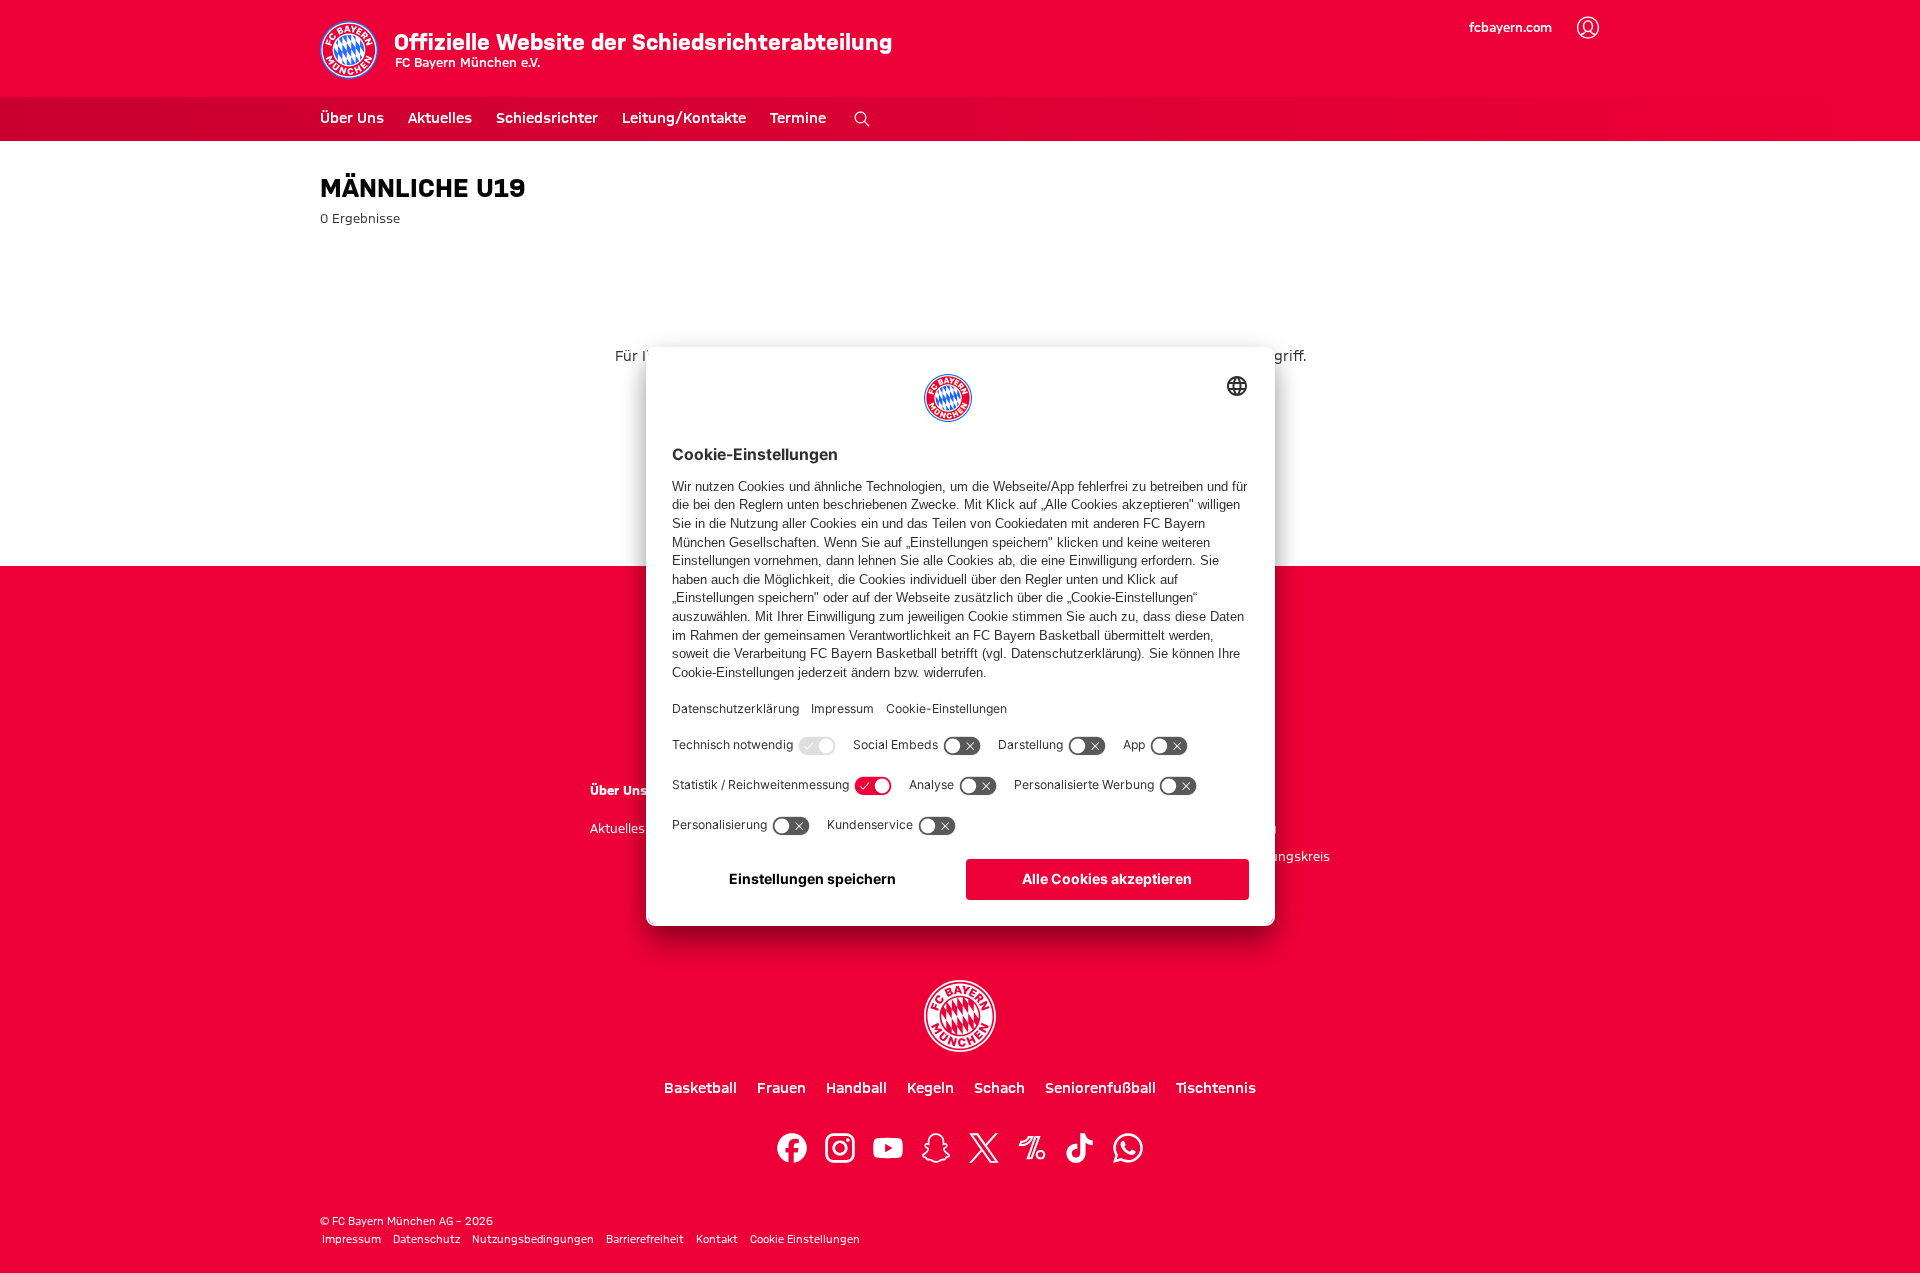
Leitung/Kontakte (684, 118)
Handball (856, 1088)
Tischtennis (1216, 1088)
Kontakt (717, 1239)
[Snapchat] (936, 1148)
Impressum (351, 1239)
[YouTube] (888, 1148)
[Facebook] (792, 1148)
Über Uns (352, 118)
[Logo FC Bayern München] (960, 1016)
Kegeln (930, 1088)
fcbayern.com (1510, 27)
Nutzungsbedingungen (533, 1239)
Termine (798, 118)
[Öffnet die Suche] (862, 119)
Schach (999, 1088)
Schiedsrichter (547, 118)
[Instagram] (840, 1148)
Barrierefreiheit (645, 1239)
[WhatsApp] (1128, 1148)
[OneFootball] (1032, 1148)
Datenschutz (426, 1239)
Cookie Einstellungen (805, 1239)
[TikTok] (1080, 1148)
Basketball (700, 1088)
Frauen (781, 1088)
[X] (984, 1148)
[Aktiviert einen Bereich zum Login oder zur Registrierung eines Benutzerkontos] (1588, 28)
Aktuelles (440, 118)
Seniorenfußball (1100, 1088)
